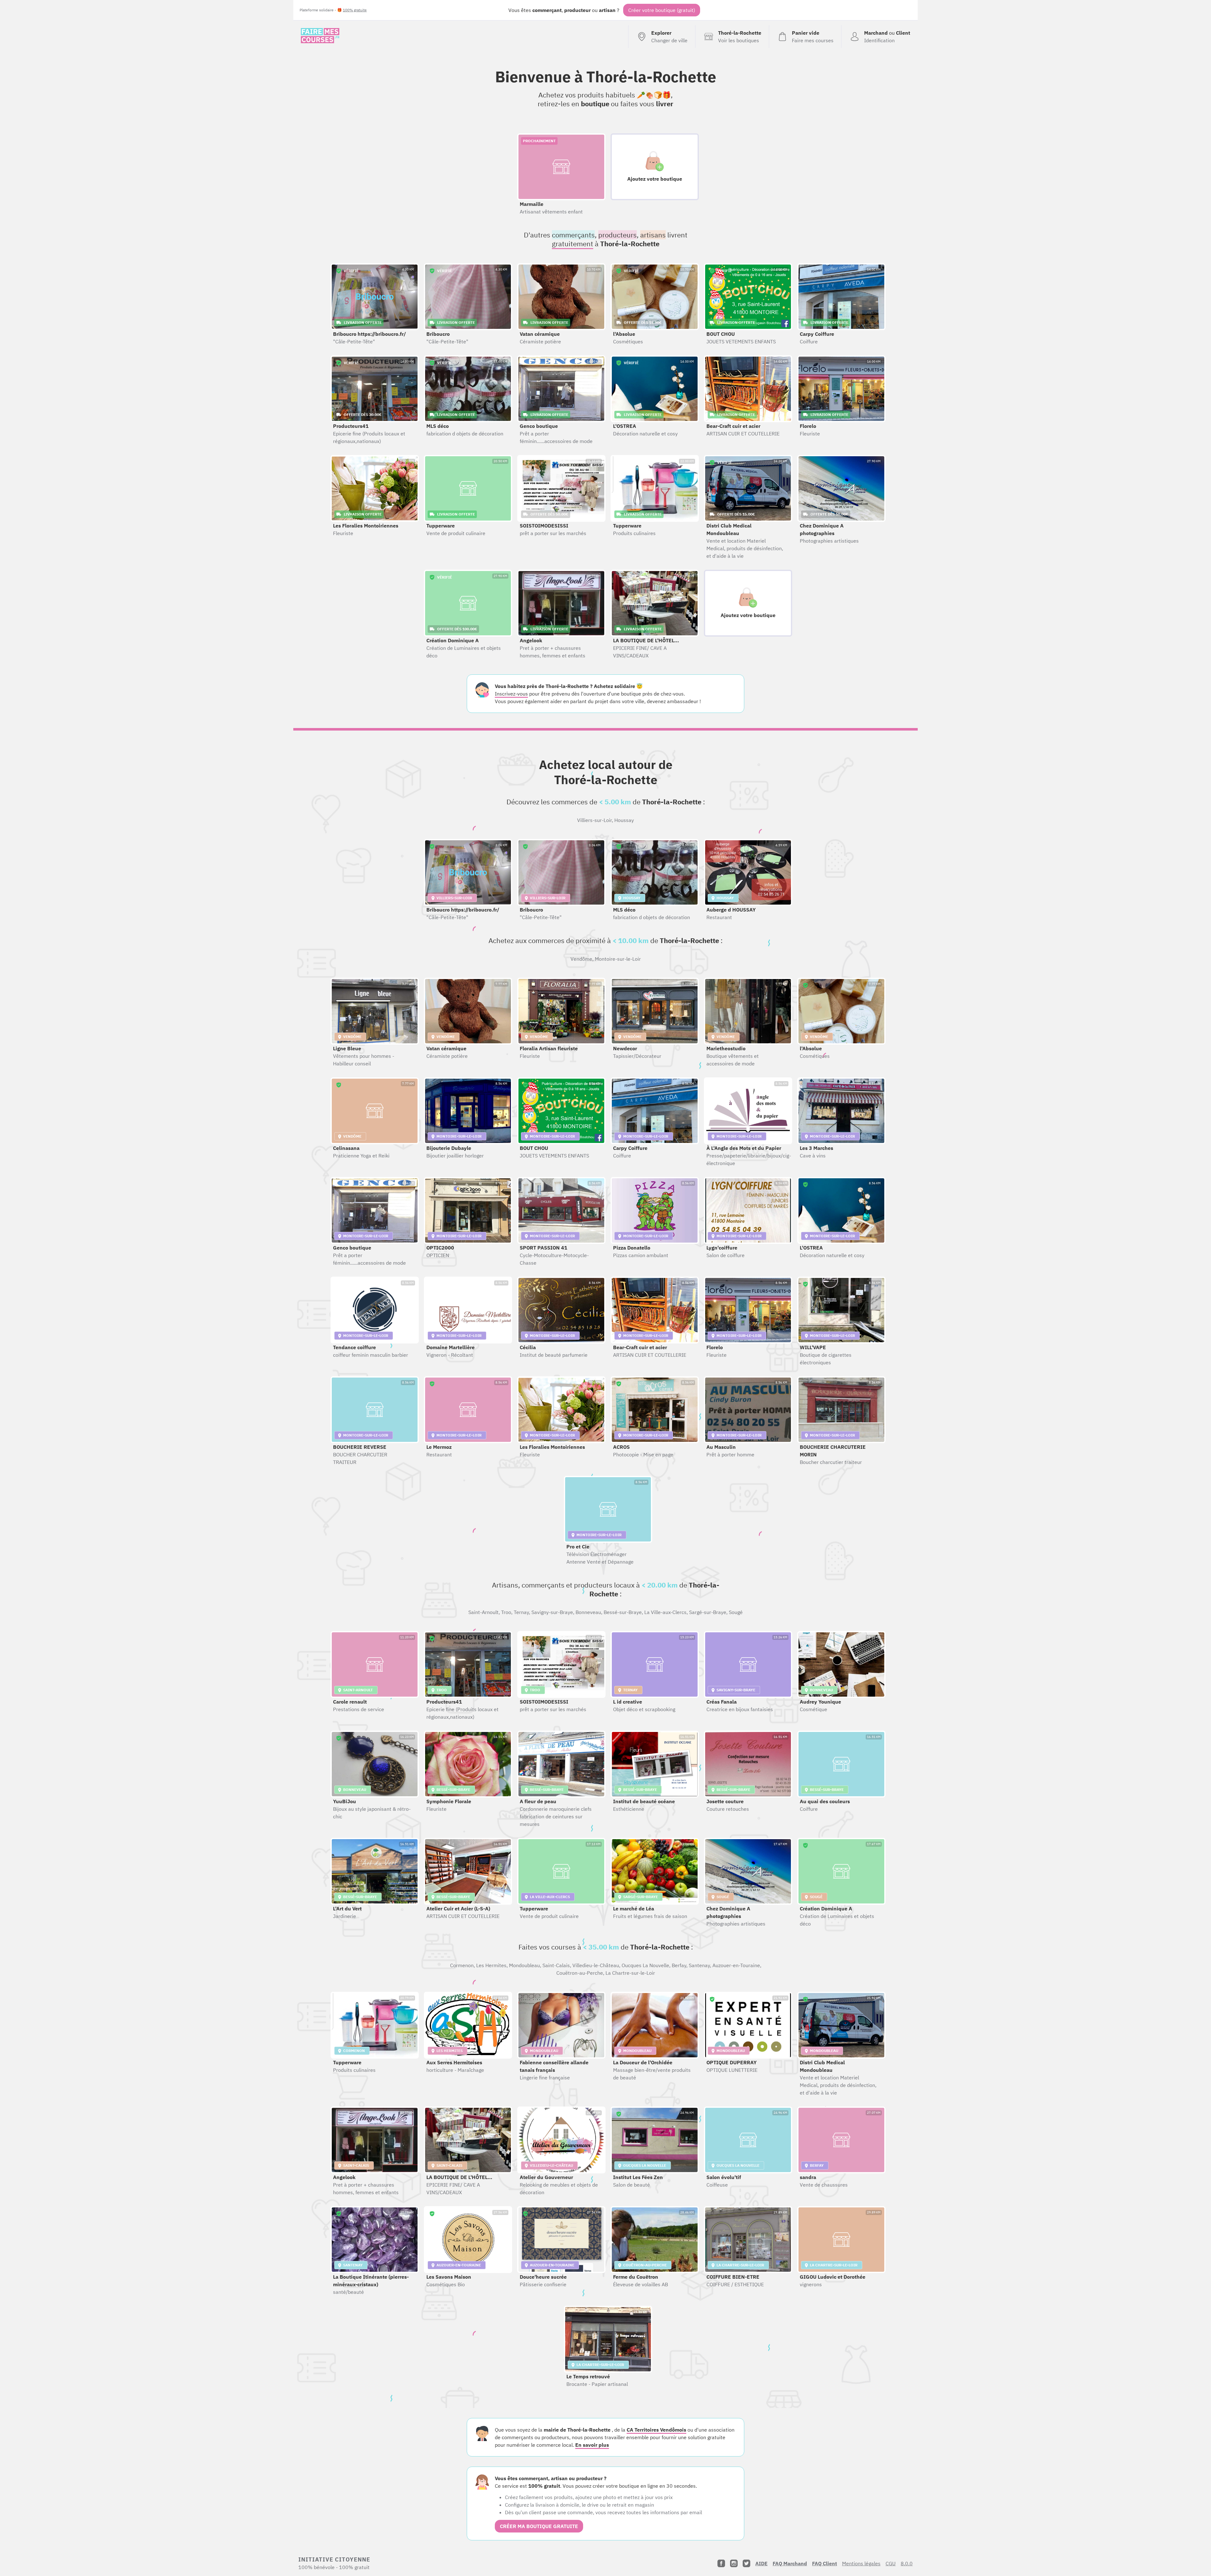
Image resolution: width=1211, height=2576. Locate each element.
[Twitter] (746, 2563)
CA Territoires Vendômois (656, 2430)
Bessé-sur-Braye (623, 1612)
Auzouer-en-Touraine (736, 1965)
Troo (506, 1612)
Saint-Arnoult (483, 1612)
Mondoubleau (524, 1965)
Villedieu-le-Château (596, 1965)
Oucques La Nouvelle (645, 1965)
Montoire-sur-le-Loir (618, 959)
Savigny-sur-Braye (552, 1612)
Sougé (736, 1612)
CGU (891, 2563)
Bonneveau (588, 1612)
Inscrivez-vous (511, 694)
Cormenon (462, 1965)
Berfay (679, 1965)
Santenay (699, 1965)
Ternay (521, 1612)
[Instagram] (734, 2563)
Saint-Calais (556, 1965)
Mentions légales (861, 2563)
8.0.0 (907, 2563)
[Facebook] (721, 2563)
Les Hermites (491, 1965)
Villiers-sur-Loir (594, 820)
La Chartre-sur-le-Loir (630, 1973)
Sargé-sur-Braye (708, 1612)
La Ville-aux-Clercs (665, 1612)
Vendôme (581, 959)
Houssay (624, 820)
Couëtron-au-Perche (580, 1973)
